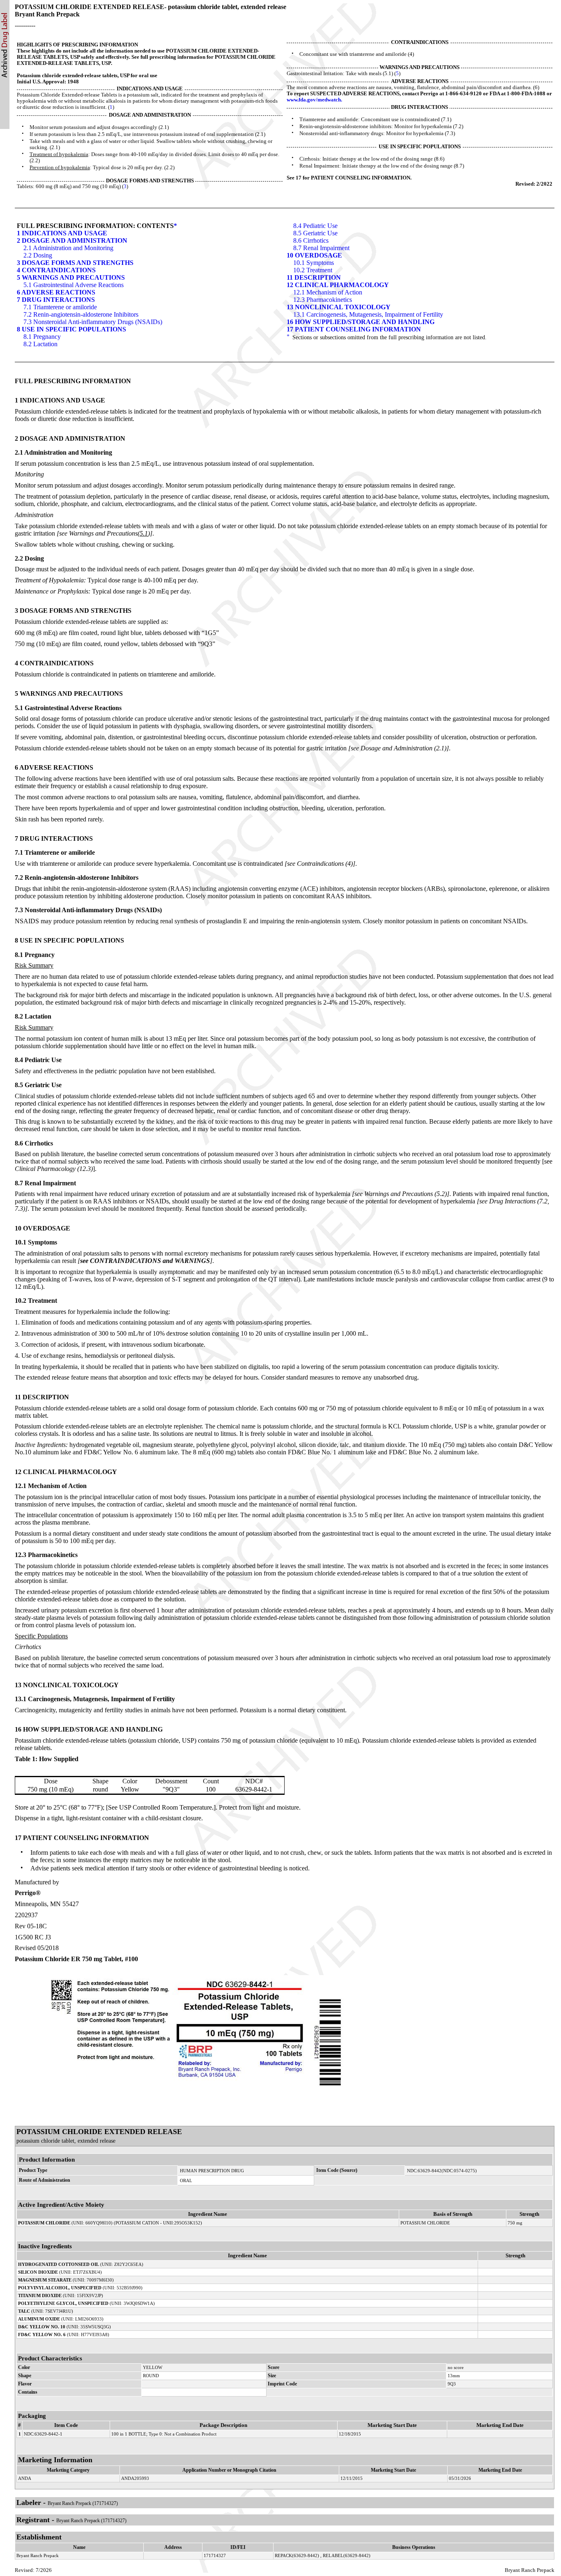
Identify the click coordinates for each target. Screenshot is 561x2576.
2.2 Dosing (38, 255)
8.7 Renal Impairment (321, 248)
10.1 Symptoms (314, 263)
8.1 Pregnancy (42, 337)
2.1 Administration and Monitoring (68, 248)
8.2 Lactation (40, 344)
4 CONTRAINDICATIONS (56, 270)
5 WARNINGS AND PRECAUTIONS (71, 277)
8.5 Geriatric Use (315, 233)
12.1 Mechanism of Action (328, 292)
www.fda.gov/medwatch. (314, 100)
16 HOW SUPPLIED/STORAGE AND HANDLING (361, 322)
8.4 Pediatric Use (315, 226)
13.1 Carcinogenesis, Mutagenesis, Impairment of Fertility (368, 314)
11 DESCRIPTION (314, 277)
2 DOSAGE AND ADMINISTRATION (72, 240)
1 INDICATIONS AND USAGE (62, 233)
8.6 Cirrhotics (311, 240)
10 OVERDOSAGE (314, 255)
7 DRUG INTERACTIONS (56, 300)
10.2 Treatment (313, 270)
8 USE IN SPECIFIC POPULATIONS (71, 329)
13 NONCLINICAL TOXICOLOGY (339, 307)
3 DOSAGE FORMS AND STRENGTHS (75, 263)
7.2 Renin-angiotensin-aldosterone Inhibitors (81, 314)
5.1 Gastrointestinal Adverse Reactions (74, 285)
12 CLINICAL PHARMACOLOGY (338, 285)
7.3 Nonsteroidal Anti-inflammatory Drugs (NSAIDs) (93, 322)
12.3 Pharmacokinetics (323, 300)
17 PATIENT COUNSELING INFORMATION (354, 329)
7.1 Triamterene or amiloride (60, 307)
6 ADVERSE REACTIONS (56, 292)
